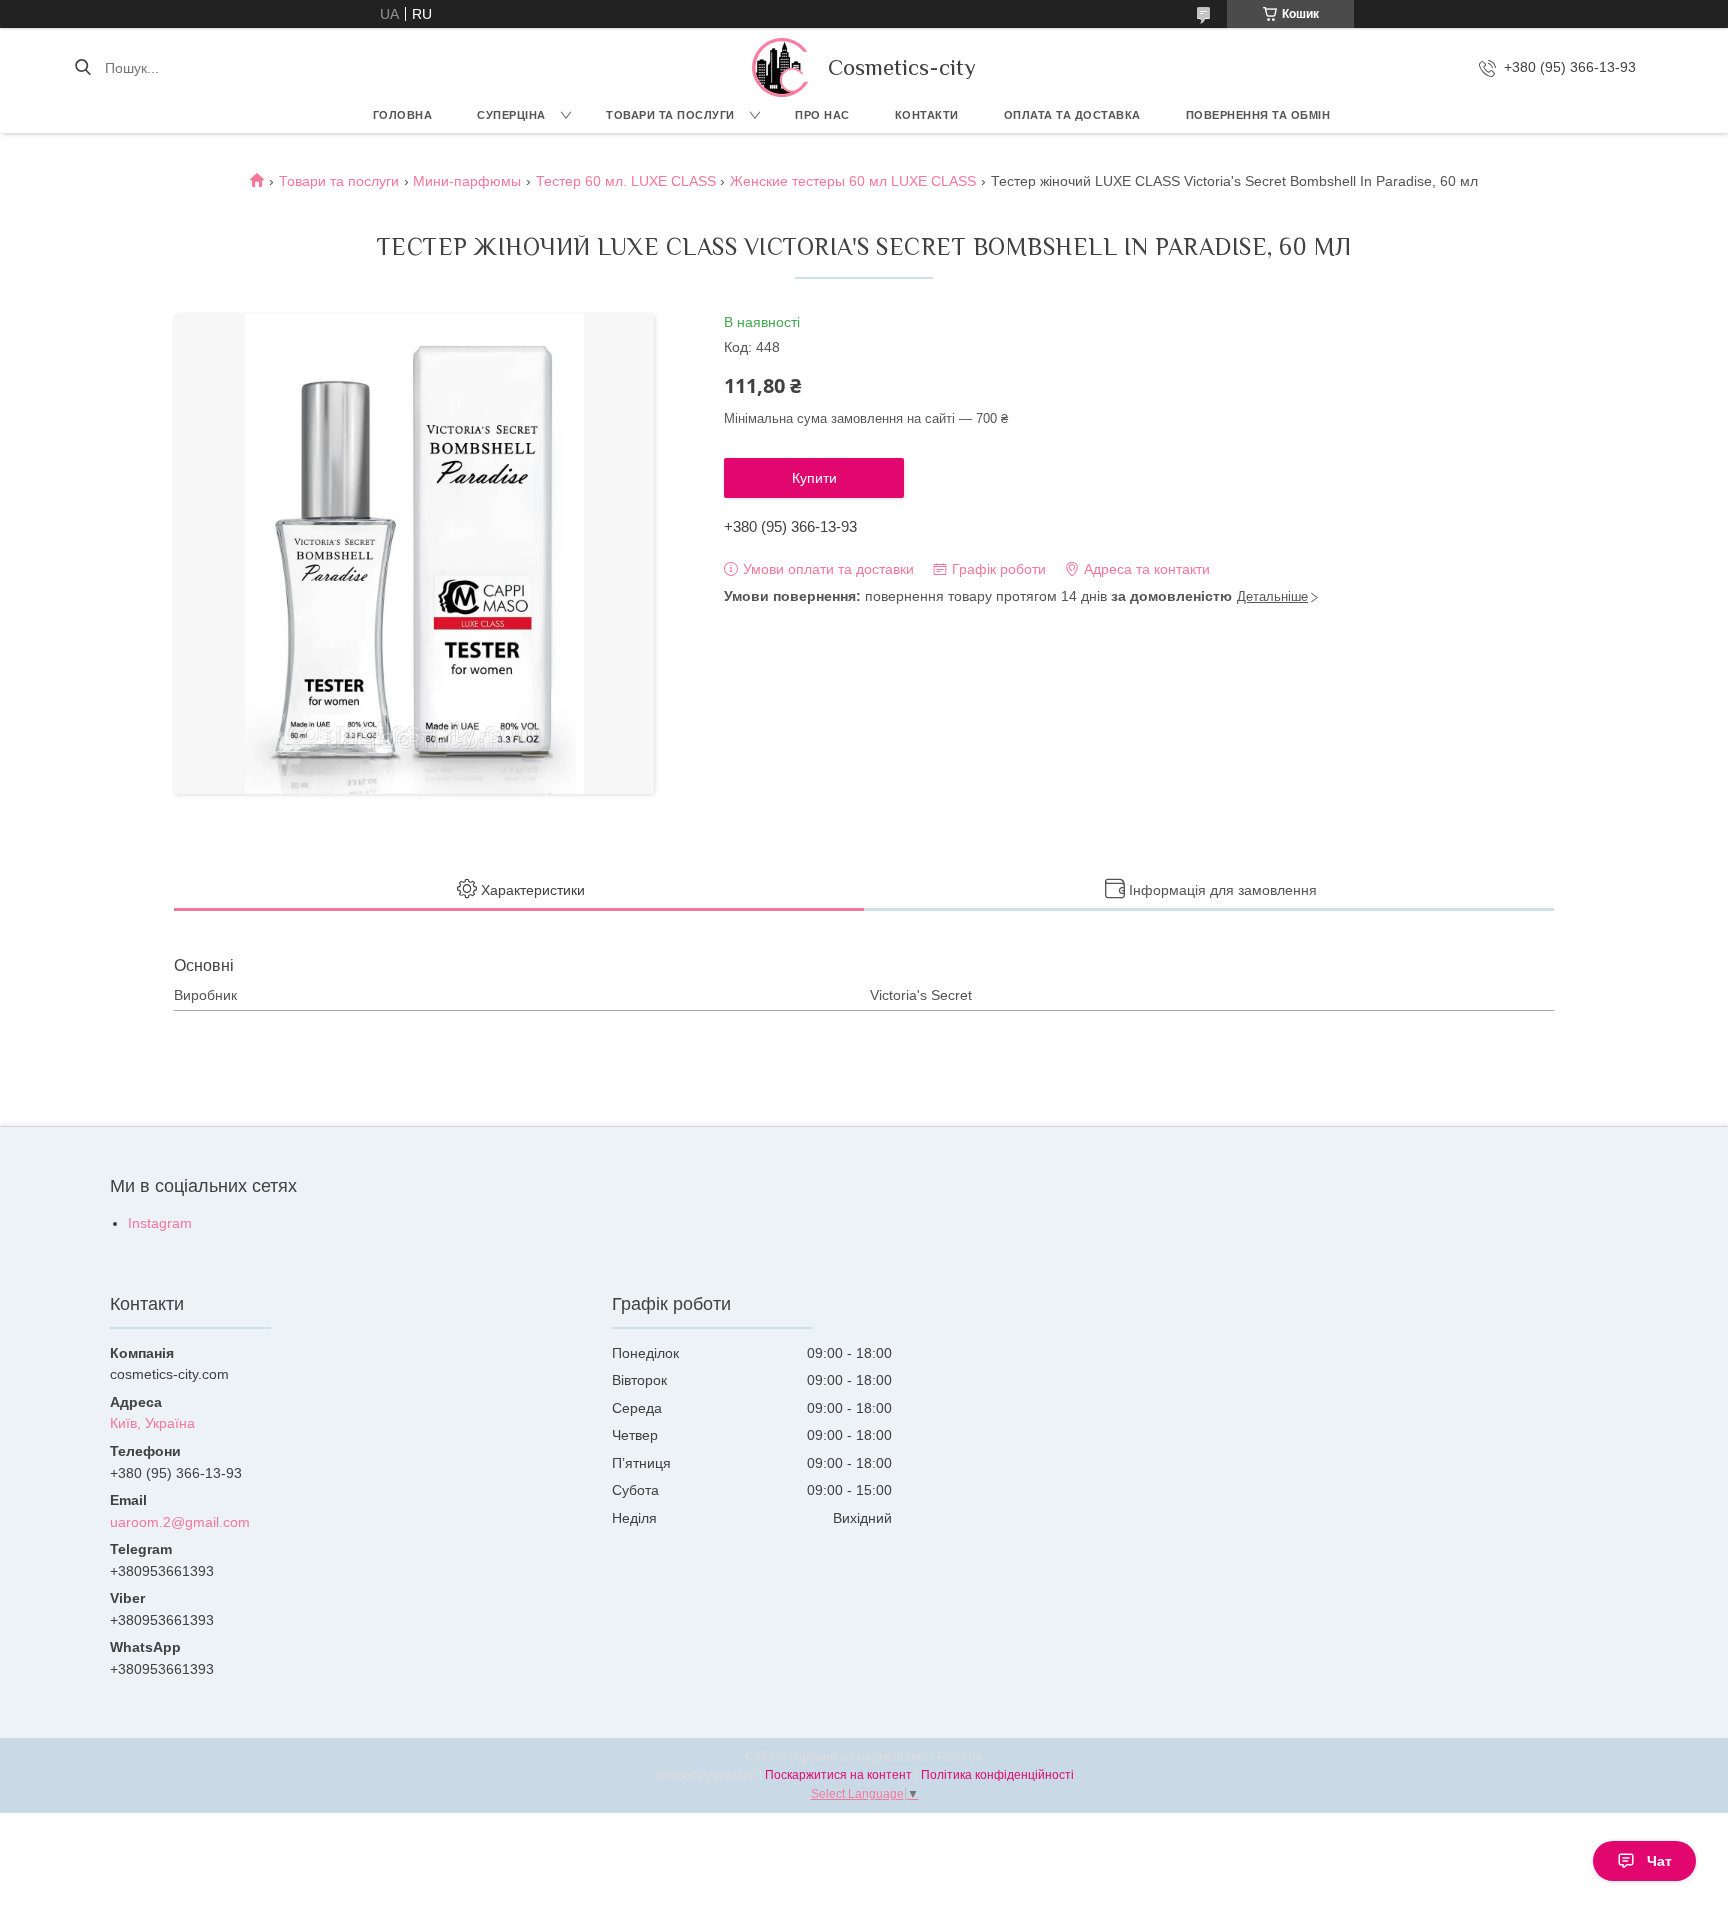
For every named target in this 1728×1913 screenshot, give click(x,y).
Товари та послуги (670, 115)
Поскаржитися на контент (838, 1775)
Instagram (160, 1223)
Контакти (927, 115)
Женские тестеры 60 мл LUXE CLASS (853, 181)
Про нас (822, 115)
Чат (1659, 1861)
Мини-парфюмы (467, 181)
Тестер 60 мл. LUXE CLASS (626, 181)
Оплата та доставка (1072, 115)
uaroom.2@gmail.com (180, 1522)
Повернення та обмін (1258, 115)
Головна (403, 115)
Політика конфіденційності (997, 1775)
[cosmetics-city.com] (780, 67)
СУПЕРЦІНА (511, 115)
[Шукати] (82, 68)
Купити (814, 478)
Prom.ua (960, 1757)
